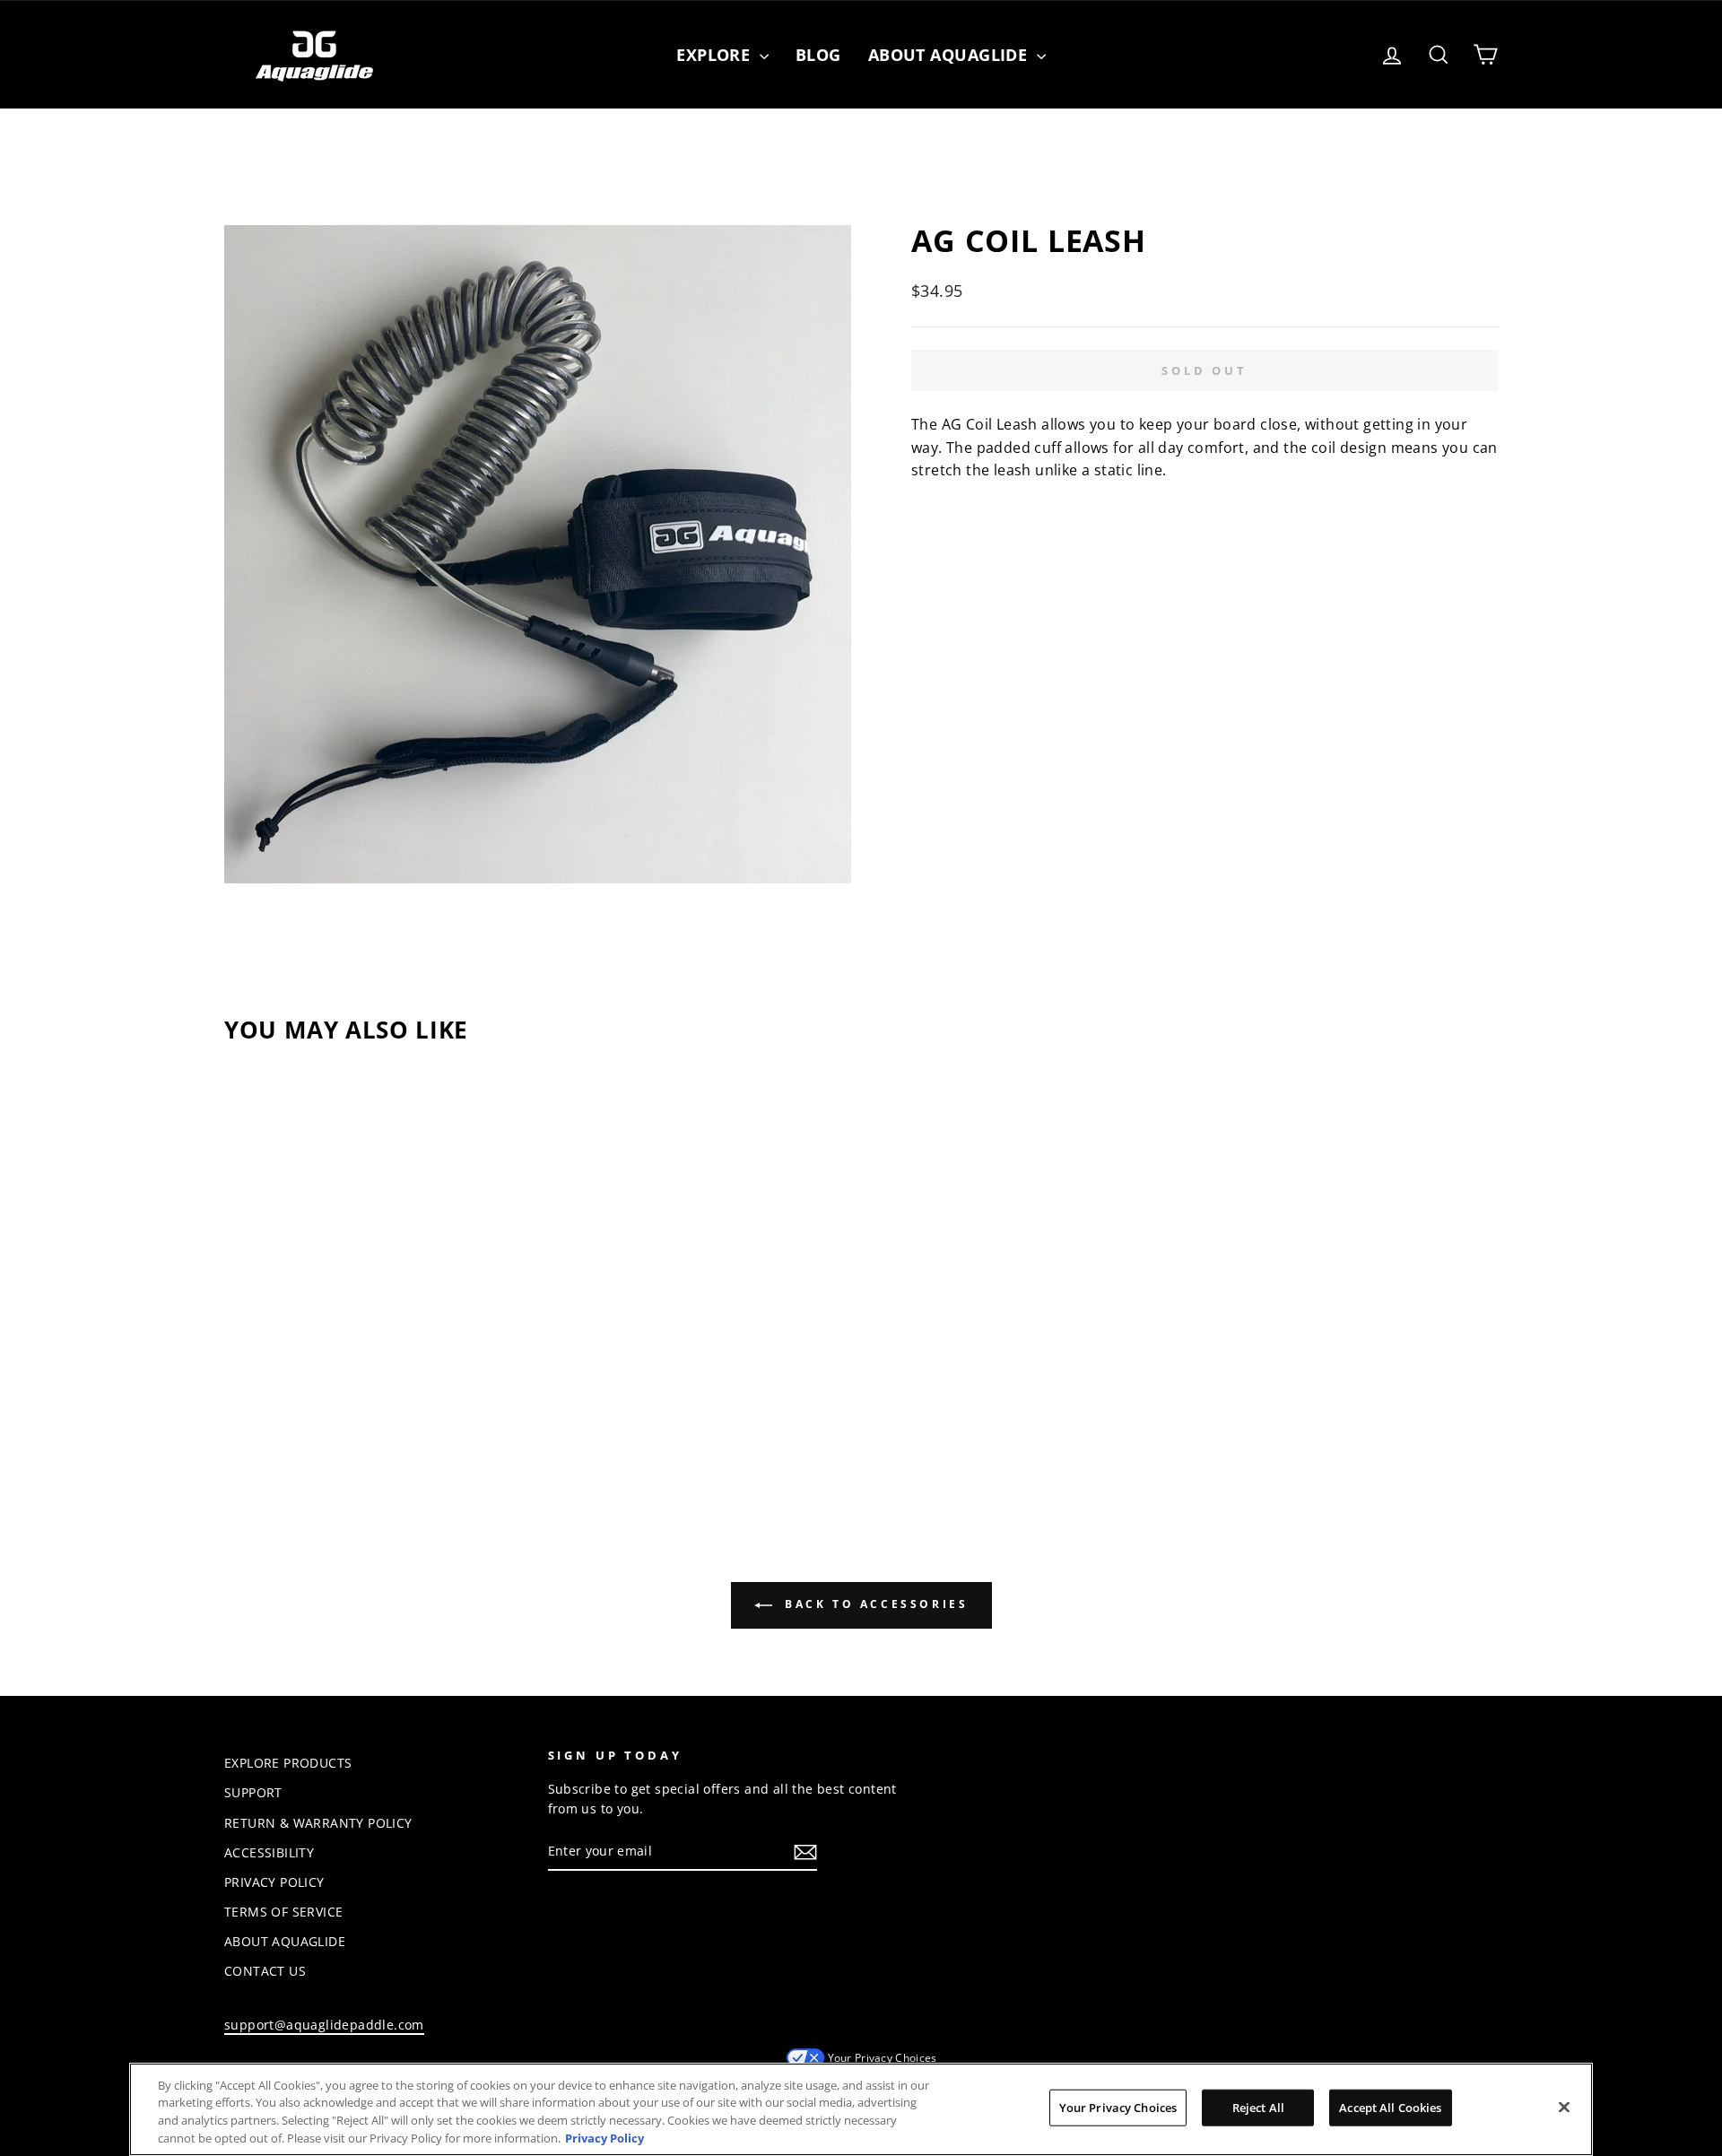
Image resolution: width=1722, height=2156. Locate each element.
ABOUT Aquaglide (950, 55)
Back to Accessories (874, 1605)
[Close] (1564, 2107)
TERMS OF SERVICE (283, 1912)
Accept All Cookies (1390, 2108)
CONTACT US (265, 1971)
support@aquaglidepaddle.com (324, 2025)
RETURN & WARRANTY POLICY (318, 1823)
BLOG (818, 55)
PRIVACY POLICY (274, 1882)
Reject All (1258, 2108)
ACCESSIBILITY (269, 1852)
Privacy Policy (604, 2137)
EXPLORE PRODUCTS (288, 1763)
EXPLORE (716, 55)
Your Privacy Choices (883, 2058)
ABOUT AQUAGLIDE (285, 1941)
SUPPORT (253, 1792)
